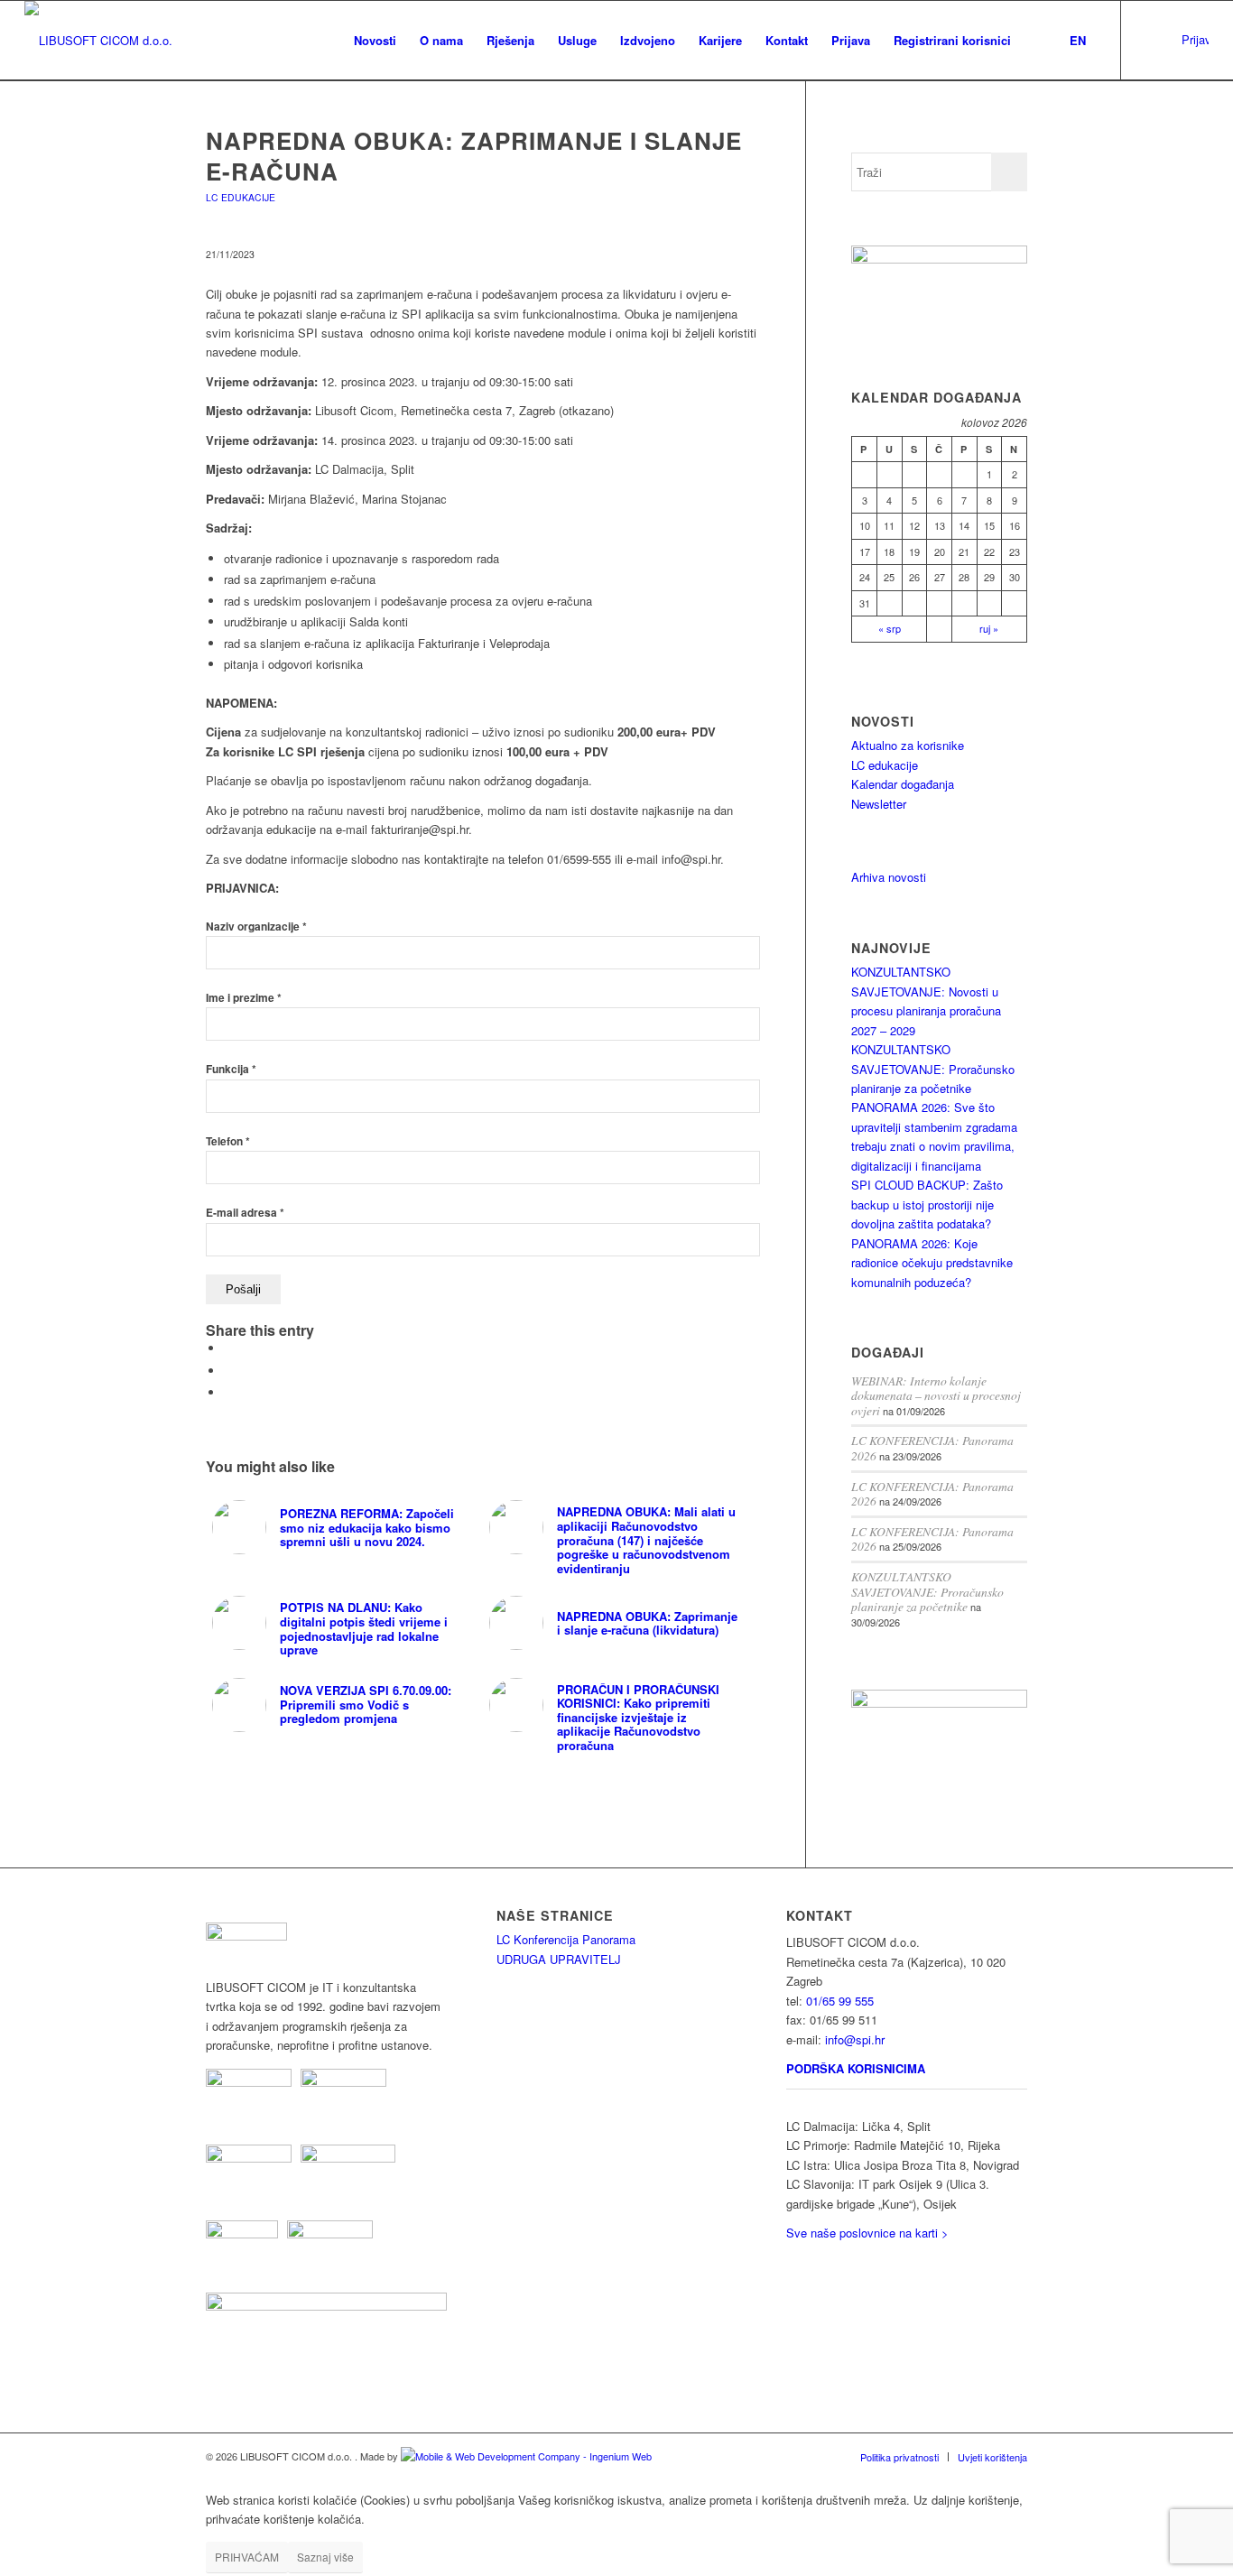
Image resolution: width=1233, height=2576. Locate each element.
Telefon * (228, 1141)
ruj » (989, 628)
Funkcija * (231, 1069)
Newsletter (879, 804)
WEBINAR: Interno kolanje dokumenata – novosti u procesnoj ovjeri (936, 1395)
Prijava (1195, 39)
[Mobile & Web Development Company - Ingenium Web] (526, 2456)
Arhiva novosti (889, 877)
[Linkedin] (1149, 40)
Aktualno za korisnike (908, 745)
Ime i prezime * (244, 998)
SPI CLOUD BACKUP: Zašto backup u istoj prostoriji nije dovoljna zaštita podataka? (927, 1204)
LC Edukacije (241, 197)
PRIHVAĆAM (247, 2557)
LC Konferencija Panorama (566, 1939)
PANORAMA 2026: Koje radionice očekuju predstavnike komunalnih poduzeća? (932, 1263)
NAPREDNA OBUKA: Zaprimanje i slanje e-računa (474, 156)
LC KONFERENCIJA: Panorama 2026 (932, 1448)
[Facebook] (1176, 40)
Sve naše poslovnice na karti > (867, 2233)
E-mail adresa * (245, 1213)
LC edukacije (885, 765)
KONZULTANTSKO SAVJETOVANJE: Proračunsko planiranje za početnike (933, 1069)
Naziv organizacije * (256, 927)
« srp (890, 628)
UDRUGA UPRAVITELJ (559, 1959)
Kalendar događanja (903, 784)
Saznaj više (325, 2557)
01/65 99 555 (840, 2001)
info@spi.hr (855, 2039)
